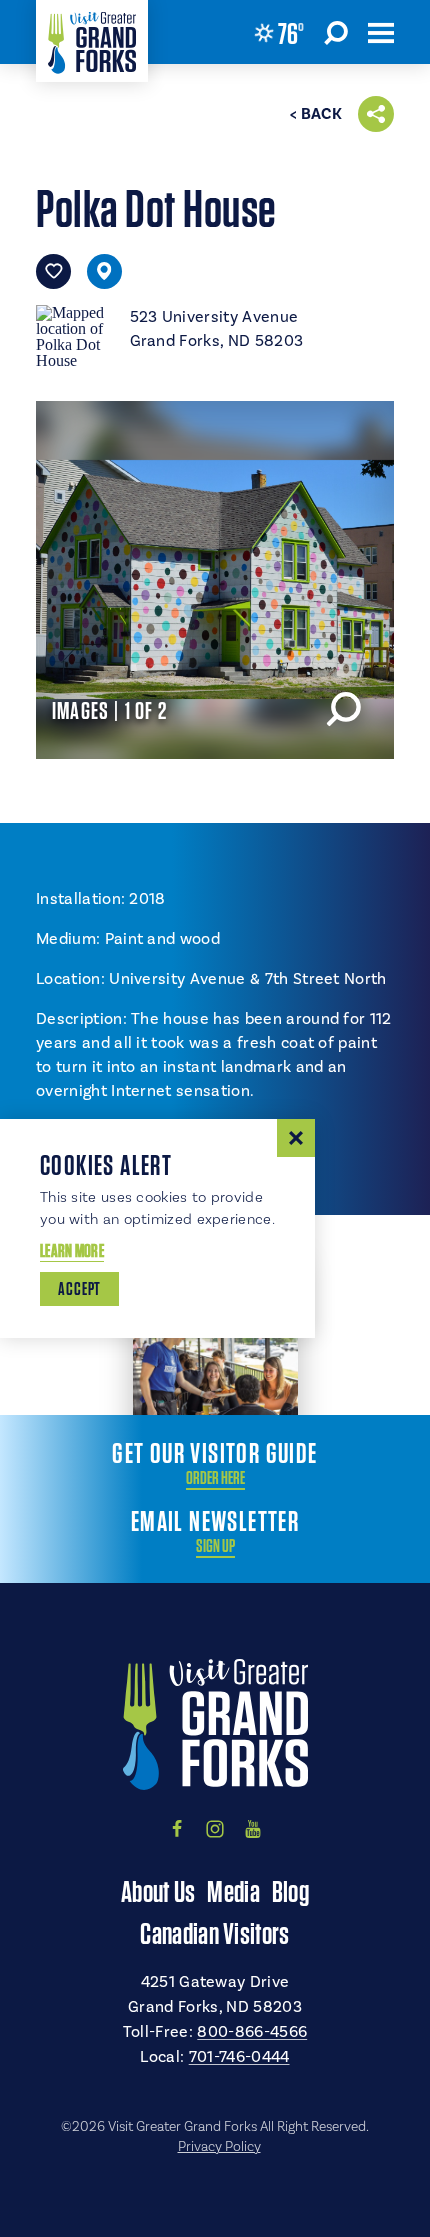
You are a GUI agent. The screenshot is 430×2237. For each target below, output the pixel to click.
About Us (158, 1891)
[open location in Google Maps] (75, 334)
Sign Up (215, 1546)
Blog (290, 1891)
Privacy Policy (219, 2147)
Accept (79, 1288)
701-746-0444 (239, 2057)
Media (233, 1891)
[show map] (104, 271)
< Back (316, 114)
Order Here (215, 1478)
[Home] (92, 41)
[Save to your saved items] (53, 271)
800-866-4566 (252, 2032)
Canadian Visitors (214, 1933)
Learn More (72, 1250)
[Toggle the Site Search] (336, 32)
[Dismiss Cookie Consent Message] (296, 1138)
